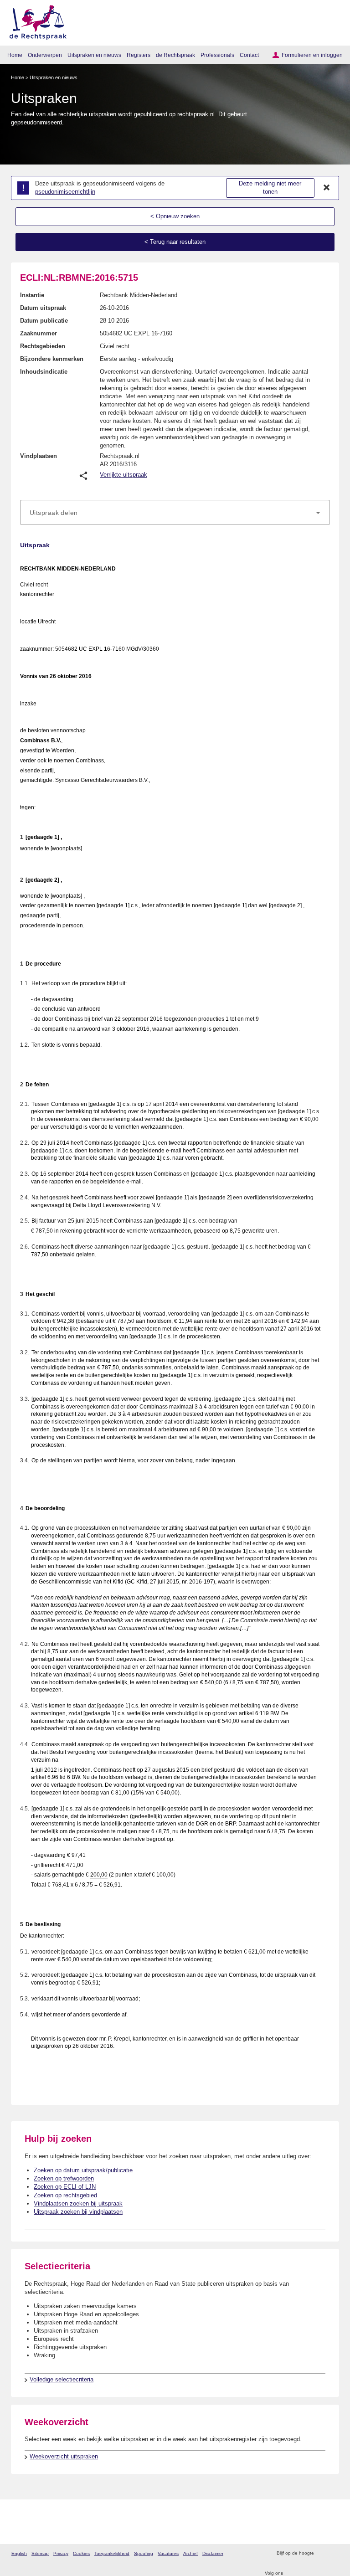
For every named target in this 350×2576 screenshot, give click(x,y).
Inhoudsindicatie (44, 372)
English (19, 2553)
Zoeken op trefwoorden (64, 2178)
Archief (190, 2553)
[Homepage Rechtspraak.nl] (35, 21)
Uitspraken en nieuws (94, 55)
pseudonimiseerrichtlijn (65, 192)
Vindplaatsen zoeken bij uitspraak (78, 2203)
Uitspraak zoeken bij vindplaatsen (78, 2212)
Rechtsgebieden (43, 346)
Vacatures (168, 2553)
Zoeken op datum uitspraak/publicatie (83, 2170)
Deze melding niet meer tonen (270, 188)
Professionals (217, 55)
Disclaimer (213, 2553)
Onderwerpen (45, 55)
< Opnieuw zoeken (175, 216)
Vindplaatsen (39, 456)
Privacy (61, 2553)
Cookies (81, 2553)
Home (15, 55)
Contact (249, 55)
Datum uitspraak (43, 308)
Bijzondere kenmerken (52, 359)
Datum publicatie (44, 321)
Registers (139, 55)
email (334, 2553)
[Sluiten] (327, 188)
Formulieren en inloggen (312, 55)
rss (322, 2553)
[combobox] (175, 513)
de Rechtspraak (175, 55)
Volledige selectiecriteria (62, 2379)
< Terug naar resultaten (175, 242)
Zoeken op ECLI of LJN (65, 2187)
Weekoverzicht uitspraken (64, 2456)
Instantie (32, 295)
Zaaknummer (39, 333)
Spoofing (144, 2553)
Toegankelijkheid (112, 2553)
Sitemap (40, 2553)
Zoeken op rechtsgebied (65, 2195)
